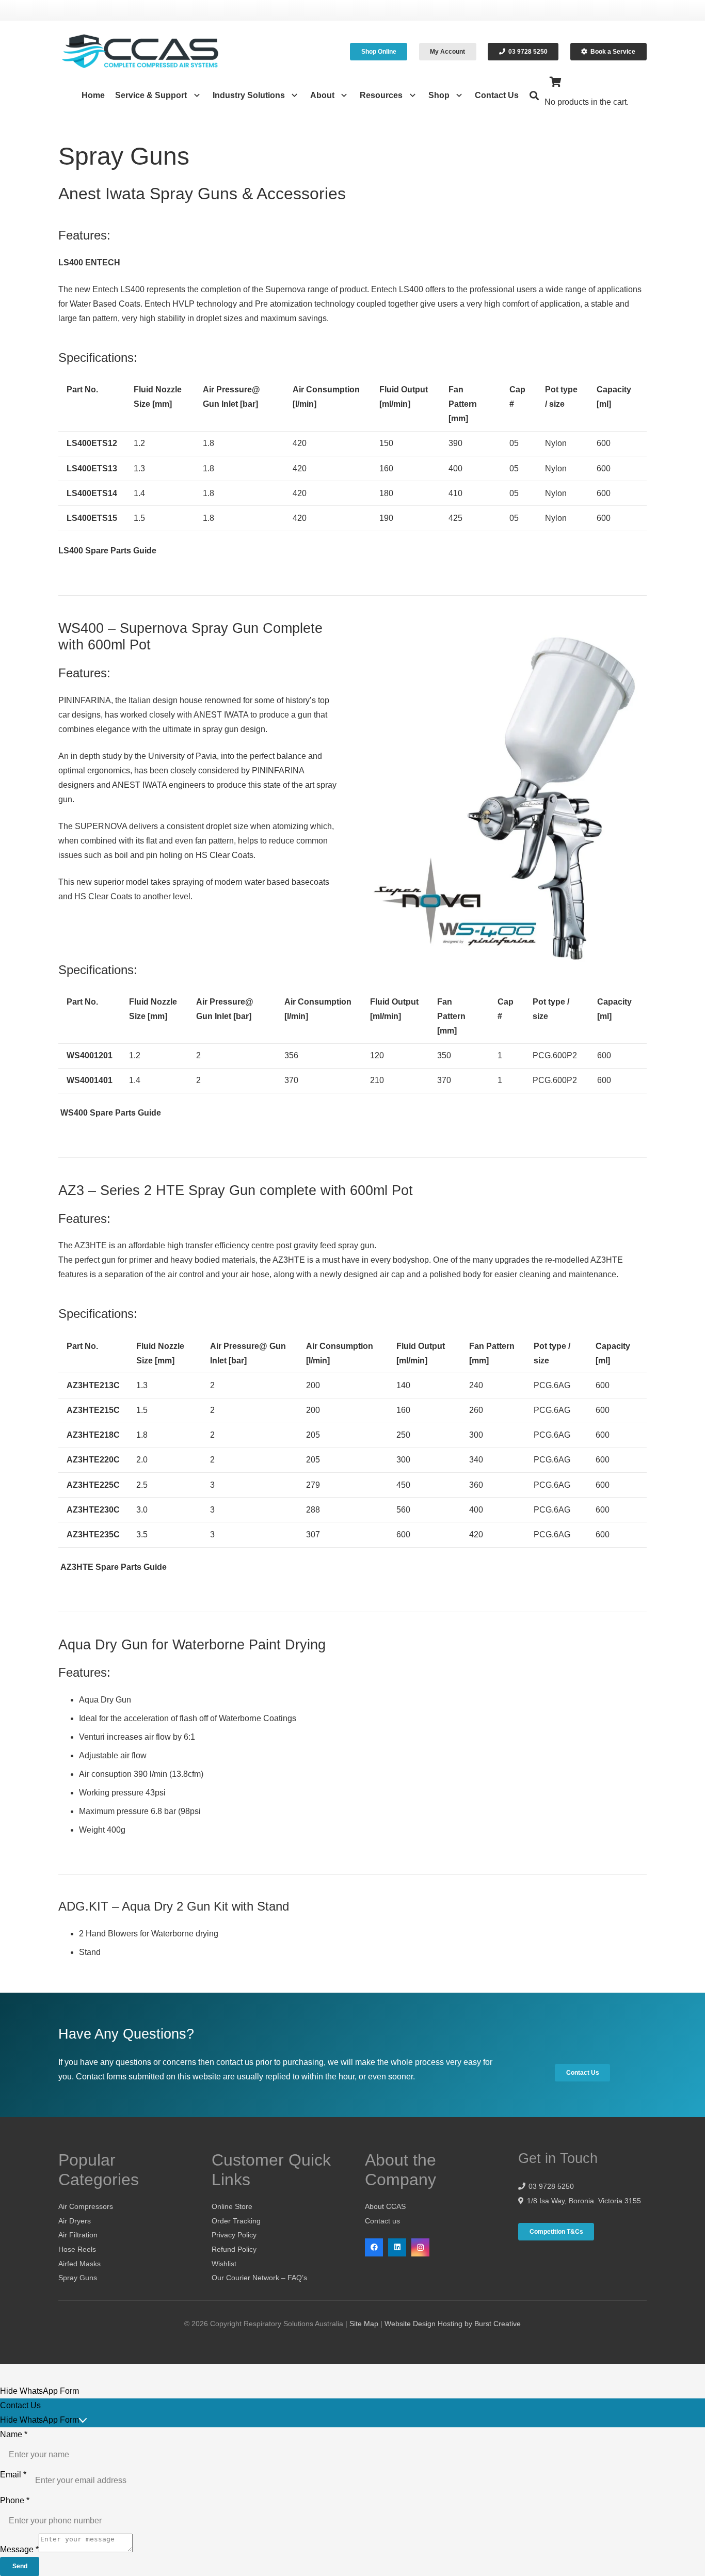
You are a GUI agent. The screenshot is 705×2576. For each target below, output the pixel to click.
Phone (15, 2500)
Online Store (232, 2206)
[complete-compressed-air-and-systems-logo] (140, 52)
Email (13, 2475)
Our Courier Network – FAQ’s (259, 2278)
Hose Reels (77, 2249)
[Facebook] (374, 2247)
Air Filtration (78, 2235)
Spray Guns (78, 2278)
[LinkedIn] (397, 2247)
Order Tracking (236, 2221)
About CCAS (385, 2206)
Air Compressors (86, 2206)
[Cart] (556, 82)
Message (19, 2549)
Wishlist (224, 2264)
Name (14, 2434)
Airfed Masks (79, 2264)
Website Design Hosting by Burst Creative (453, 2324)
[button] (194, 96)
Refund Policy (234, 2249)
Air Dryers (75, 2221)
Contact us (382, 2221)
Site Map (364, 2324)
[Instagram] (420, 2247)
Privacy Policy (234, 2235)
